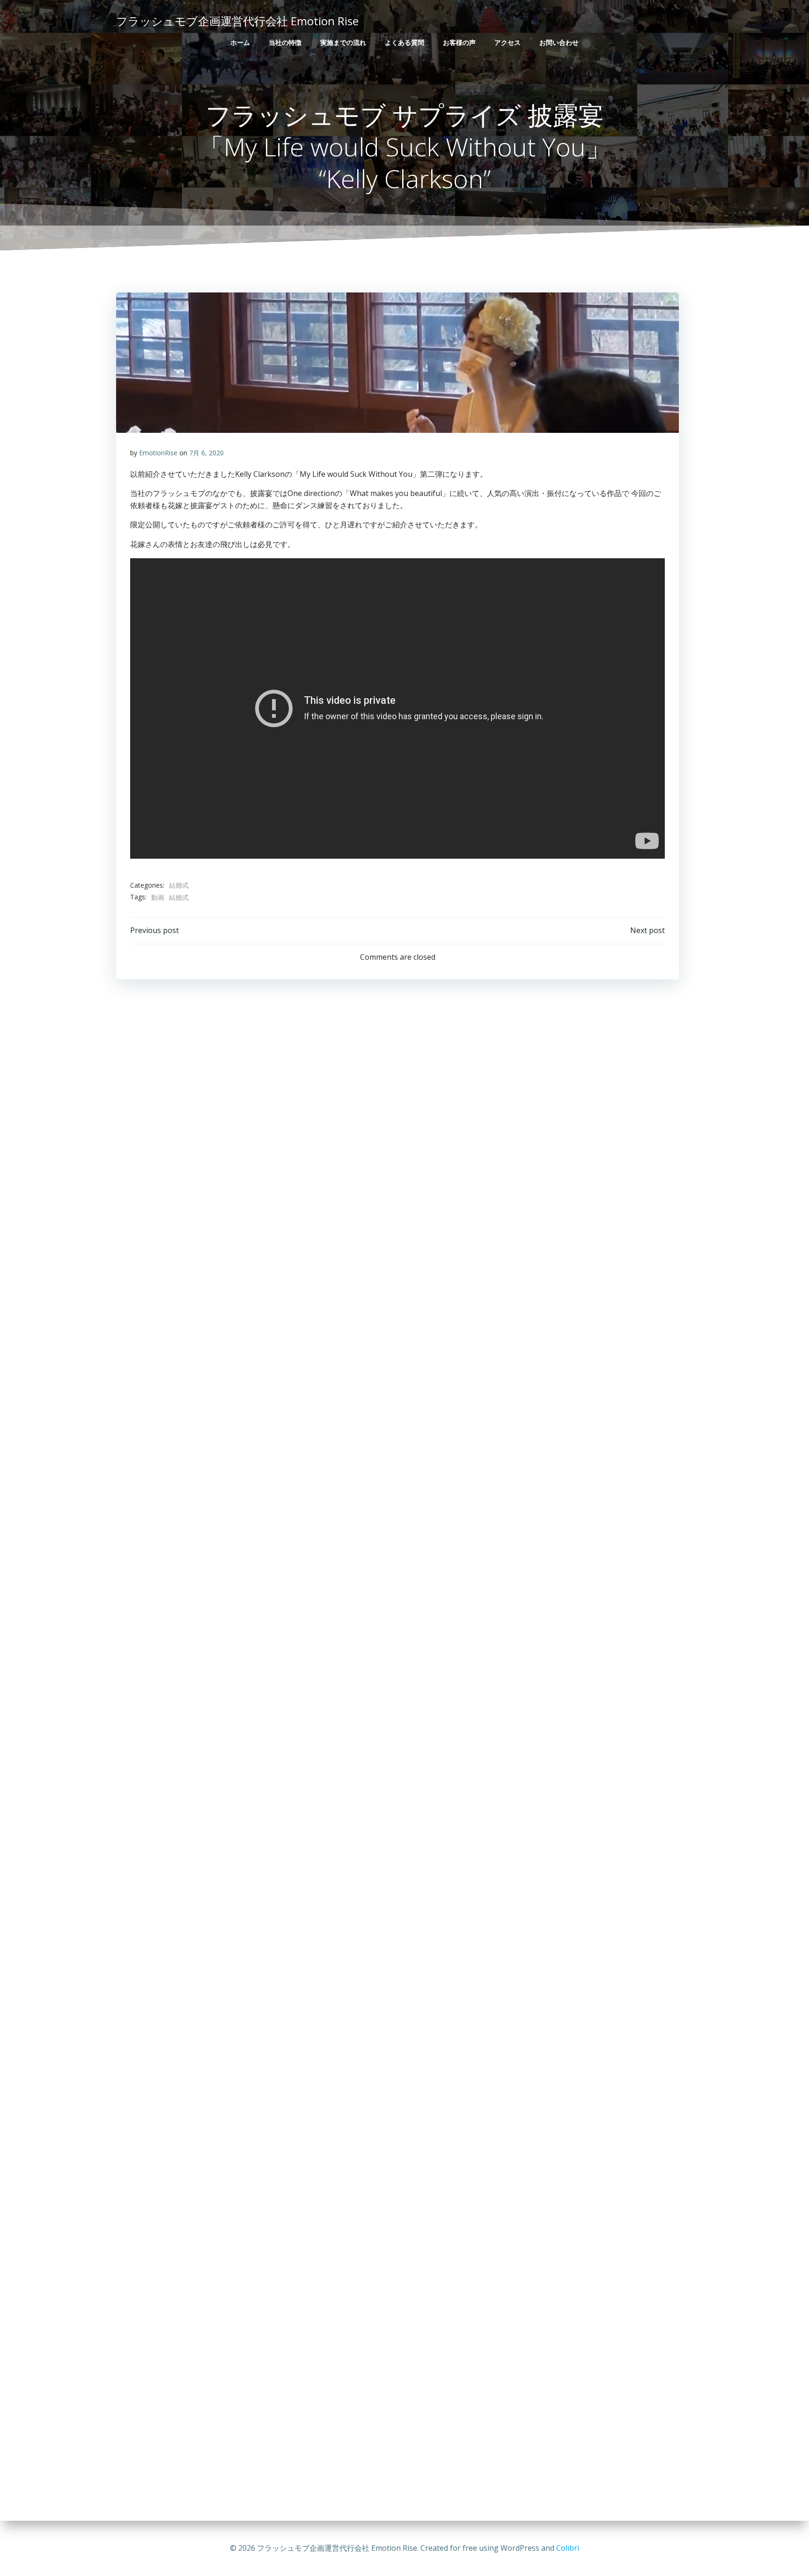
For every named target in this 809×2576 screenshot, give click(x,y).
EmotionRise (158, 453)
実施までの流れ (343, 42)
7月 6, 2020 (206, 453)
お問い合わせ (559, 42)
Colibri (568, 2548)
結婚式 (179, 885)
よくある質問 (404, 42)
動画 (158, 897)
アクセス (507, 42)
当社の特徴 (285, 42)
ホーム (240, 42)
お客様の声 (459, 42)
